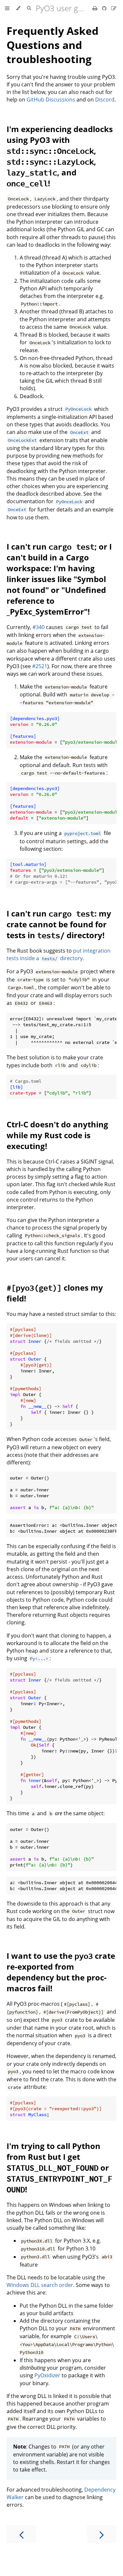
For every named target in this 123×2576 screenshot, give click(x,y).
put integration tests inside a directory (59, 954)
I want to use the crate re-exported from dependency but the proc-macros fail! (61, 1972)
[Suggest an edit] (114, 8)
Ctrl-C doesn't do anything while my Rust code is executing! (57, 1135)
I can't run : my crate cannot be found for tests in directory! (59, 924)
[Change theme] (18, 8)
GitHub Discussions (51, 100)
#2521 (40, 666)
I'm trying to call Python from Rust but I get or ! (59, 2168)
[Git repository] (105, 8)
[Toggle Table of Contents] (7, 8)
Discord (105, 100)
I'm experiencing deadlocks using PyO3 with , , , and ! (60, 156)
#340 (39, 627)
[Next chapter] (102, 2534)
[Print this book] (96, 8)
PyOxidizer (47, 2375)
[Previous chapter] (21, 2534)
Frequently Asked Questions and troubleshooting (52, 45)
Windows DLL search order (40, 2285)
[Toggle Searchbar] (29, 8)
